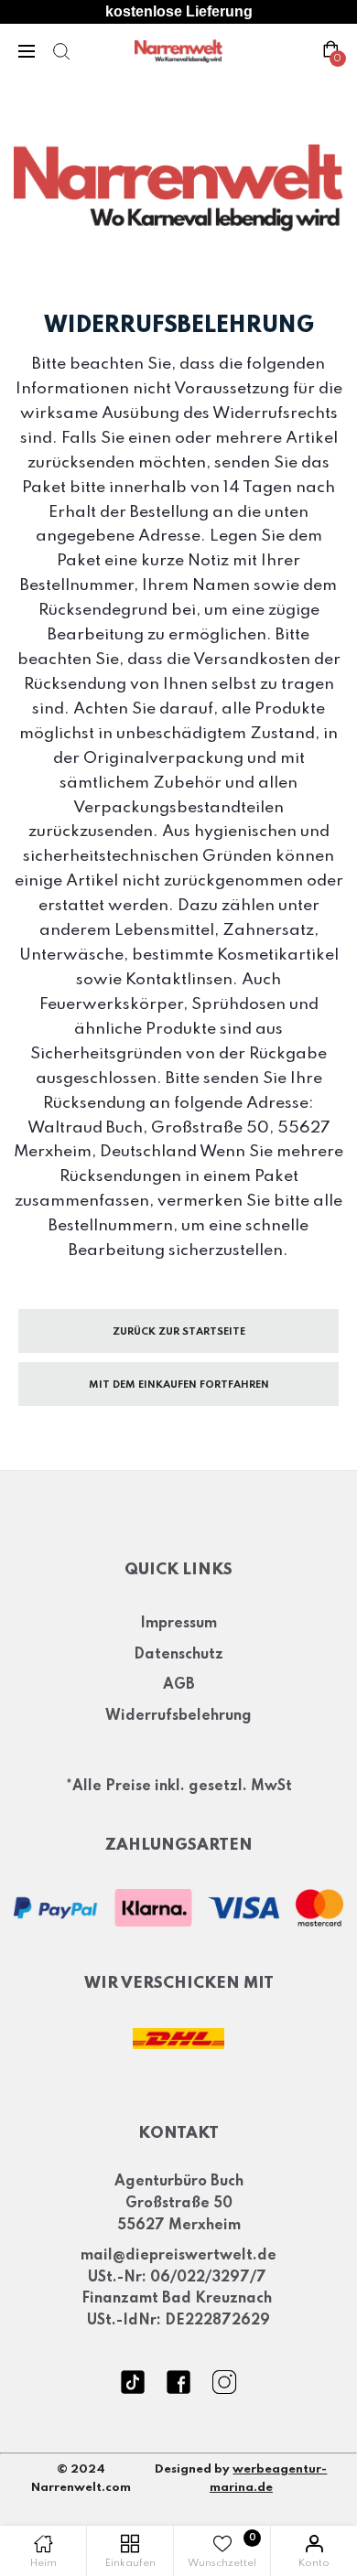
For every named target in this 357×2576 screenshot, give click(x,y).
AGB (179, 1685)
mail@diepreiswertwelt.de (178, 2256)
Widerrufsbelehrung (178, 1716)
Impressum (178, 1624)
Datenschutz (178, 1655)
